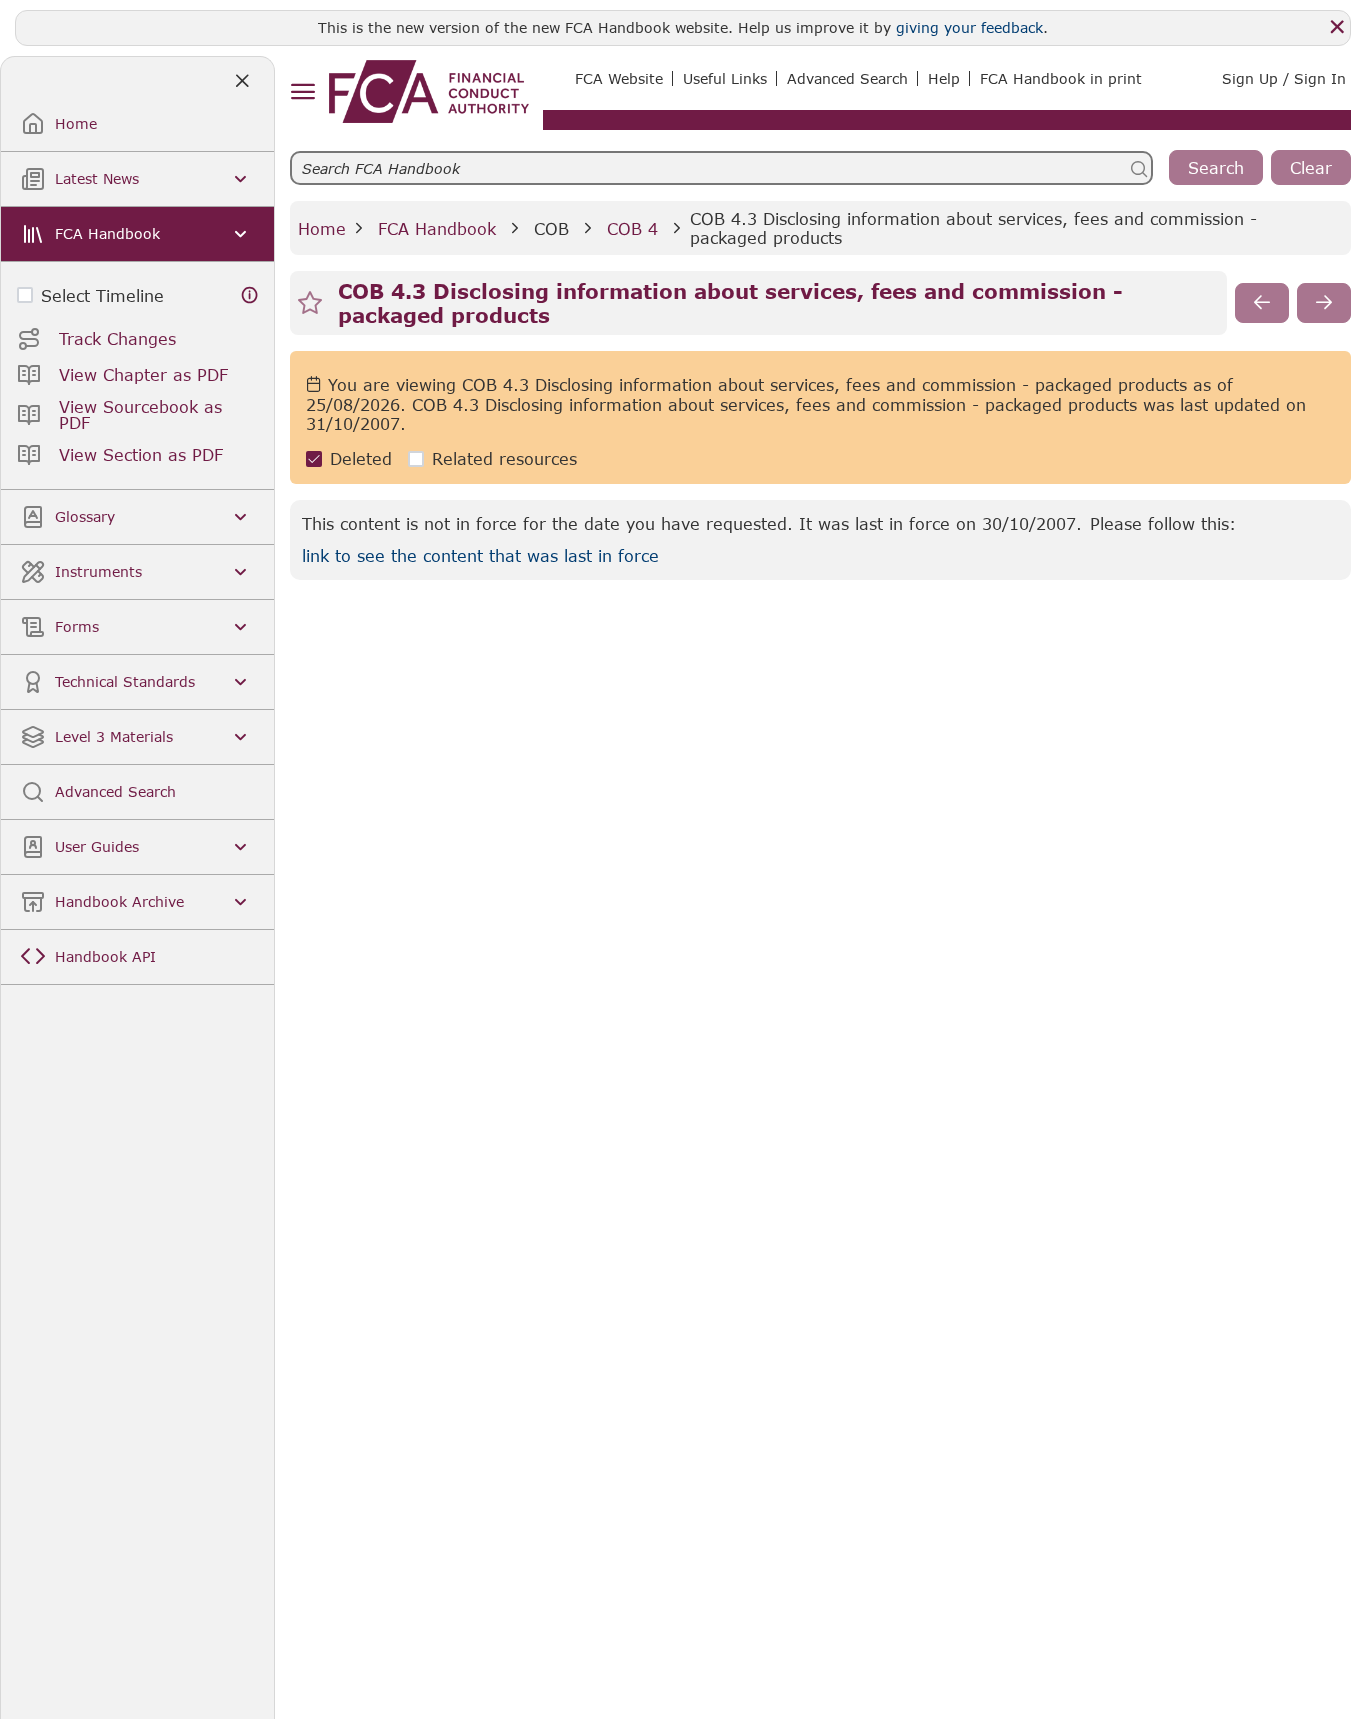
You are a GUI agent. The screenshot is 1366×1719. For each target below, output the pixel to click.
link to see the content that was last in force (480, 555)
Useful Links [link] (725, 78)
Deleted (361, 458)
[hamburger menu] (302, 92)
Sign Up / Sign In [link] (1284, 78)
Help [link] (944, 78)
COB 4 (632, 228)
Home (322, 228)
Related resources (504, 458)
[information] (250, 295)
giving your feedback (969, 27)
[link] (429, 91)
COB (551, 228)
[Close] (1337, 27)
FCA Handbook (437, 228)
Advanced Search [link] (847, 78)
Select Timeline (102, 295)
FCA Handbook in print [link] (1061, 78)
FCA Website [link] (619, 78)
